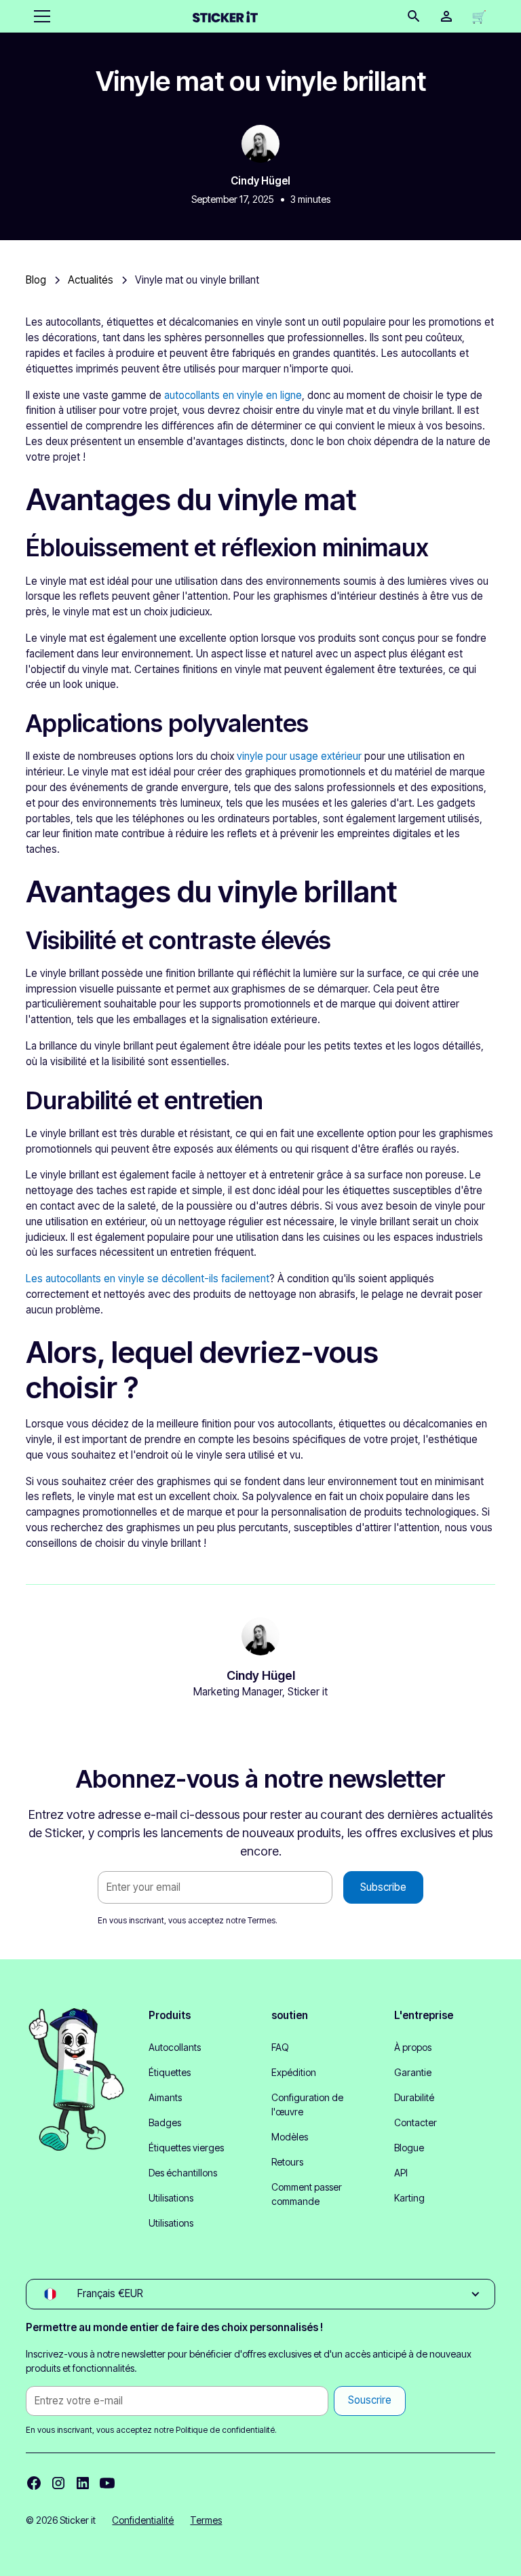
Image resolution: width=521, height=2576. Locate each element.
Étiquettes (170, 2072)
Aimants (165, 2097)
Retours (287, 2162)
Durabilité (414, 2097)
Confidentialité (143, 2520)
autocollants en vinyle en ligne (233, 395)
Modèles (290, 2137)
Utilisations (171, 2198)
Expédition (294, 2072)
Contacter (416, 2122)
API (401, 2173)
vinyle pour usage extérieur (299, 756)
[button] (39, 16)
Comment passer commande (307, 2194)
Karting (409, 2198)
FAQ (280, 2047)
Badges (165, 2122)
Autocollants (175, 2047)
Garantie (413, 2072)
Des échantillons (183, 2173)
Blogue (409, 2148)
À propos (413, 2047)
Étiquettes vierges (186, 2148)
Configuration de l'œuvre (307, 2104)
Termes (262, 1920)
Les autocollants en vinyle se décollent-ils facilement (148, 1279)
